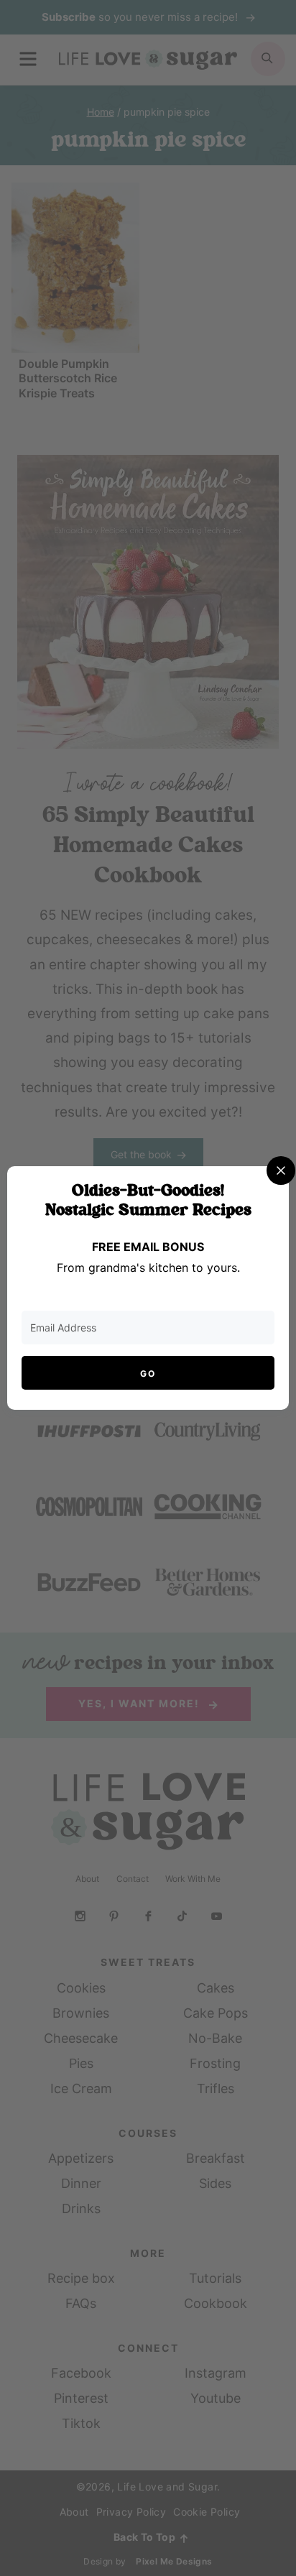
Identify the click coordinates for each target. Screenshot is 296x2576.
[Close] (281, 1171)
